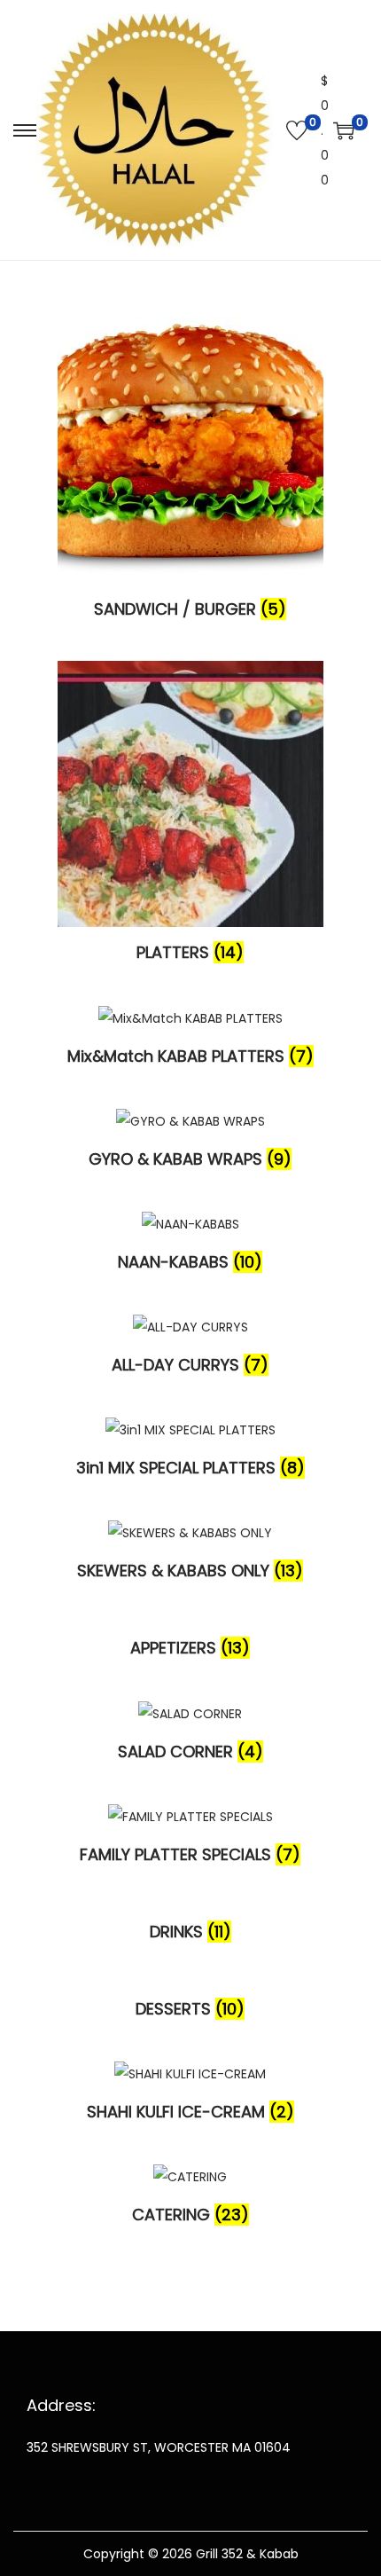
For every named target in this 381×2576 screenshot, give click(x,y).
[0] (297, 130)
